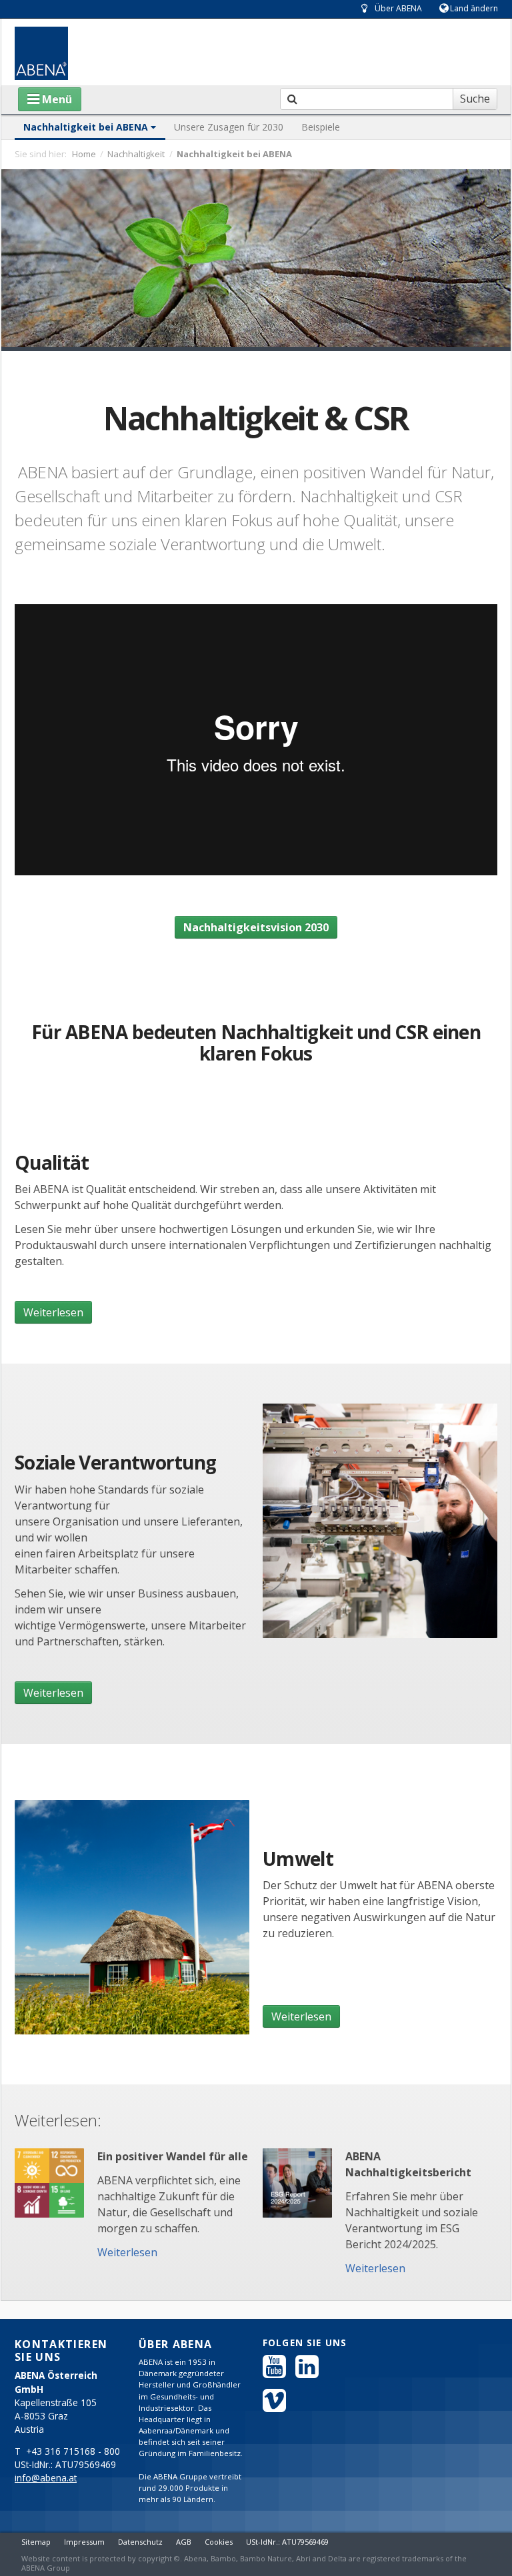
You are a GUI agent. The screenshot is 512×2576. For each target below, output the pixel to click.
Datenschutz (140, 2542)
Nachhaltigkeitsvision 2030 (256, 927)
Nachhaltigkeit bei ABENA (87, 127)
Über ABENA (398, 8)
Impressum (84, 2542)
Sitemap (36, 2542)
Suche (475, 99)
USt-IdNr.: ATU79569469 (287, 2542)
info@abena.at (46, 2478)
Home (84, 154)
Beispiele (321, 127)
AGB (184, 2542)
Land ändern (474, 8)
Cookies (219, 2542)
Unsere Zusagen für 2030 (229, 127)
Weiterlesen (53, 1312)
